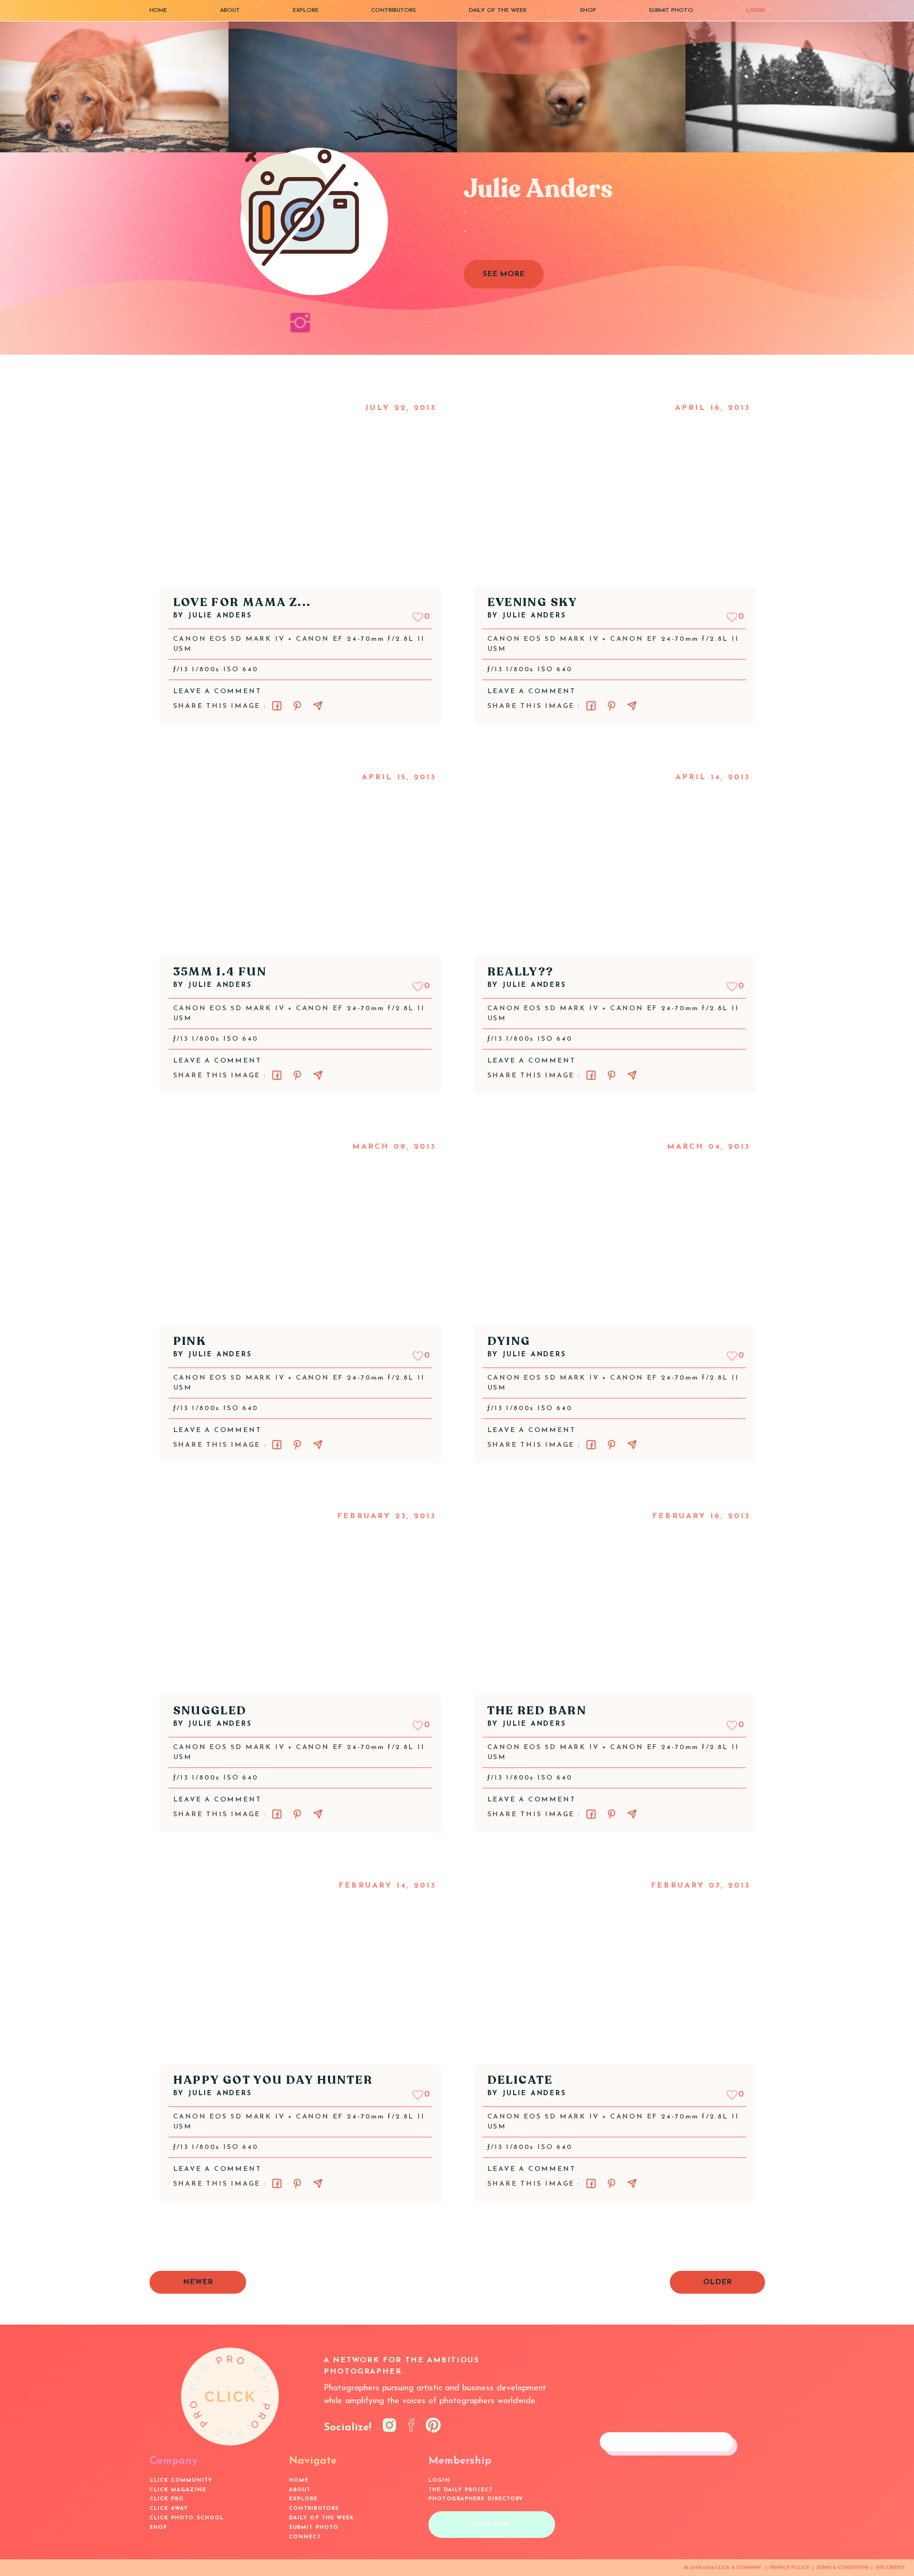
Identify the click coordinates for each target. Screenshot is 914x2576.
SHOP (588, 10)
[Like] (418, 617)
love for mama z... (242, 602)
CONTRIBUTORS (394, 10)
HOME (158, 10)
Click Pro (167, 2499)
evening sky (533, 602)
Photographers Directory (476, 2499)
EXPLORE (306, 10)
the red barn (537, 1711)
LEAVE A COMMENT (218, 691)
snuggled (210, 1711)
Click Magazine (178, 2490)
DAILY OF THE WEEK (498, 10)
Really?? (521, 972)
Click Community (181, 2481)
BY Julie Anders (213, 616)
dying (509, 1341)
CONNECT (305, 2537)
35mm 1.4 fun (220, 972)
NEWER (198, 2282)
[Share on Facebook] (277, 706)
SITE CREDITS (890, 2568)
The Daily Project (461, 2490)
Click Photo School (187, 2518)
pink (190, 1341)
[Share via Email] (318, 706)
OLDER (717, 2282)
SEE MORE (504, 274)
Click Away (169, 2509)
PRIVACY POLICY (790, 2568)
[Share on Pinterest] (297, 706)
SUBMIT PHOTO (671, 10)
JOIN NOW (492, 2524)
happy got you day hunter (273, 2080)
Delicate (520, 2080)
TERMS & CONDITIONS (842, 2568)
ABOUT (230, 10)
